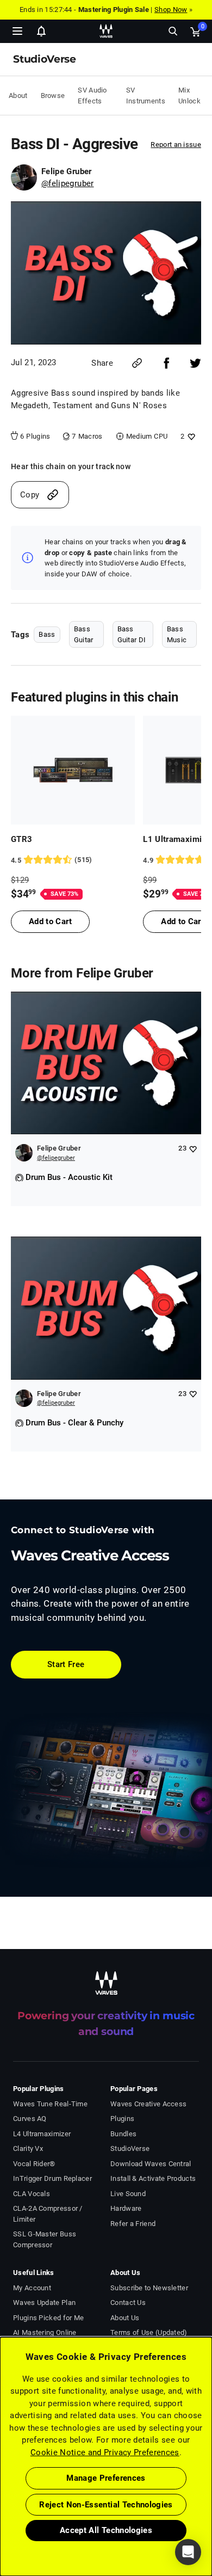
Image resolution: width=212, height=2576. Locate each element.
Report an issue (176, 145)
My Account (32, 2288)
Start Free (66, 1664)
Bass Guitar (84, 634)
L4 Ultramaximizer (42, 2134)
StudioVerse (130, 2148)
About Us (125, 2318)
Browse (53, 96)
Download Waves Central (151, 2164)
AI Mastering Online (45, 2332)
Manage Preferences (106, 2478)
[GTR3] (73, 770)
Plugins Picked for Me (48, 2318)
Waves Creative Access (148, 2104)
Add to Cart (50, 921)
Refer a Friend (133, 2224)
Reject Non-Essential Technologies (106, 2505)
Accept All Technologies (106, 2530)
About (18, 96)
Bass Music (177, 634)
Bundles (123, 2134)
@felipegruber (68, 183)
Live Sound (128, 2194)
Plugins (122, 2119)
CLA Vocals (32, 2194)
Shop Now (171, 10)
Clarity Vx (28, 2148)
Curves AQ (30, 2119)
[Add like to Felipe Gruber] (193, 1149)
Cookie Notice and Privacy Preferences (105, 2452)
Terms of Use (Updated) (149, 2332)
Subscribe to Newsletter (149, 2288)
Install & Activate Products (153, 2178)
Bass (47, 634)
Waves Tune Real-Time (50, 2104)
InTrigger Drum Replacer (52, 2178)
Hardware (126, 2208)
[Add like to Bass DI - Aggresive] (190, 436)
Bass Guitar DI (132, 634)
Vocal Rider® (34, 2164)
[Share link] (137, 363)
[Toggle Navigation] (17, 31)
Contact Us (128, 2303)
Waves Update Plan (44, 2303)
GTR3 (21, 839)
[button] (1, 2521)
